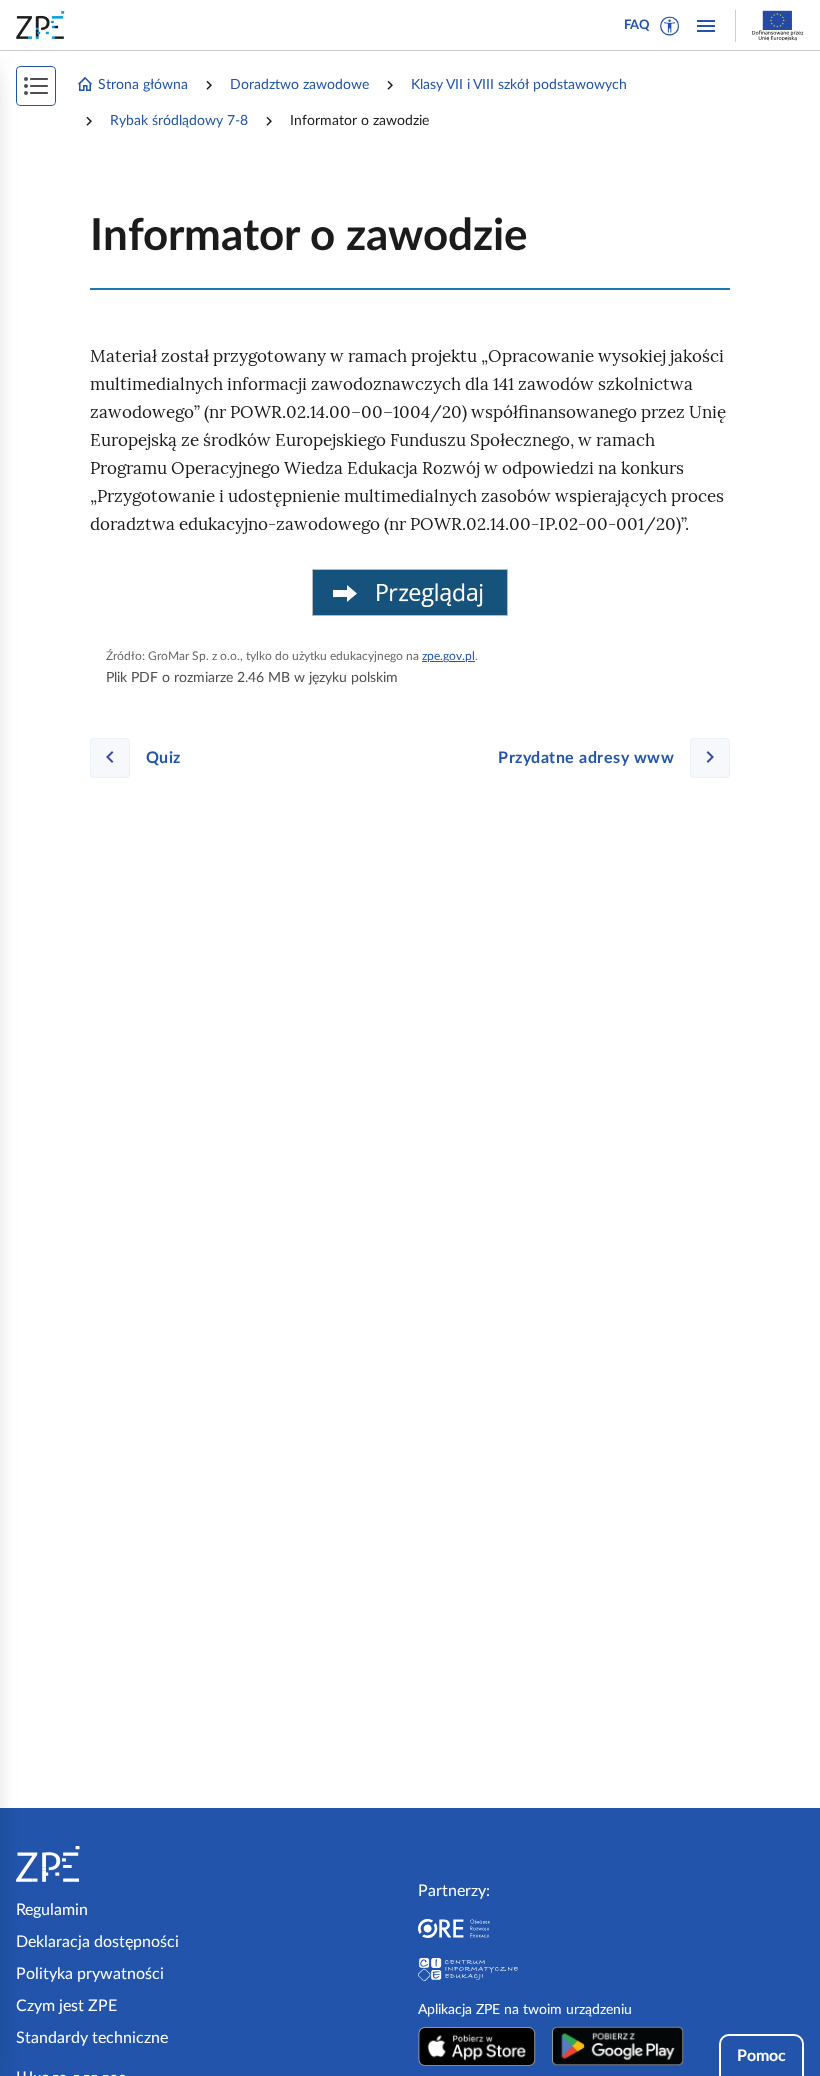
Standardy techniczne (92, 2038)
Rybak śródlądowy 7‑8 (179, 121)
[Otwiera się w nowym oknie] (477, 2046)
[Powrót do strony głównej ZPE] (44, 25)
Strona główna (143, 85)
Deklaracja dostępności (97, 1942)
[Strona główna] (108, 1864)
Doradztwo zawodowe (299, 85)
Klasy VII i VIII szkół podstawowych (519, 85)
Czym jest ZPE (66, 2006)
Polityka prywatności (90, 1974)
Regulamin (52, 1910)
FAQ (637, 25)
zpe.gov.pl (448, 656)
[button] (670, 26)
